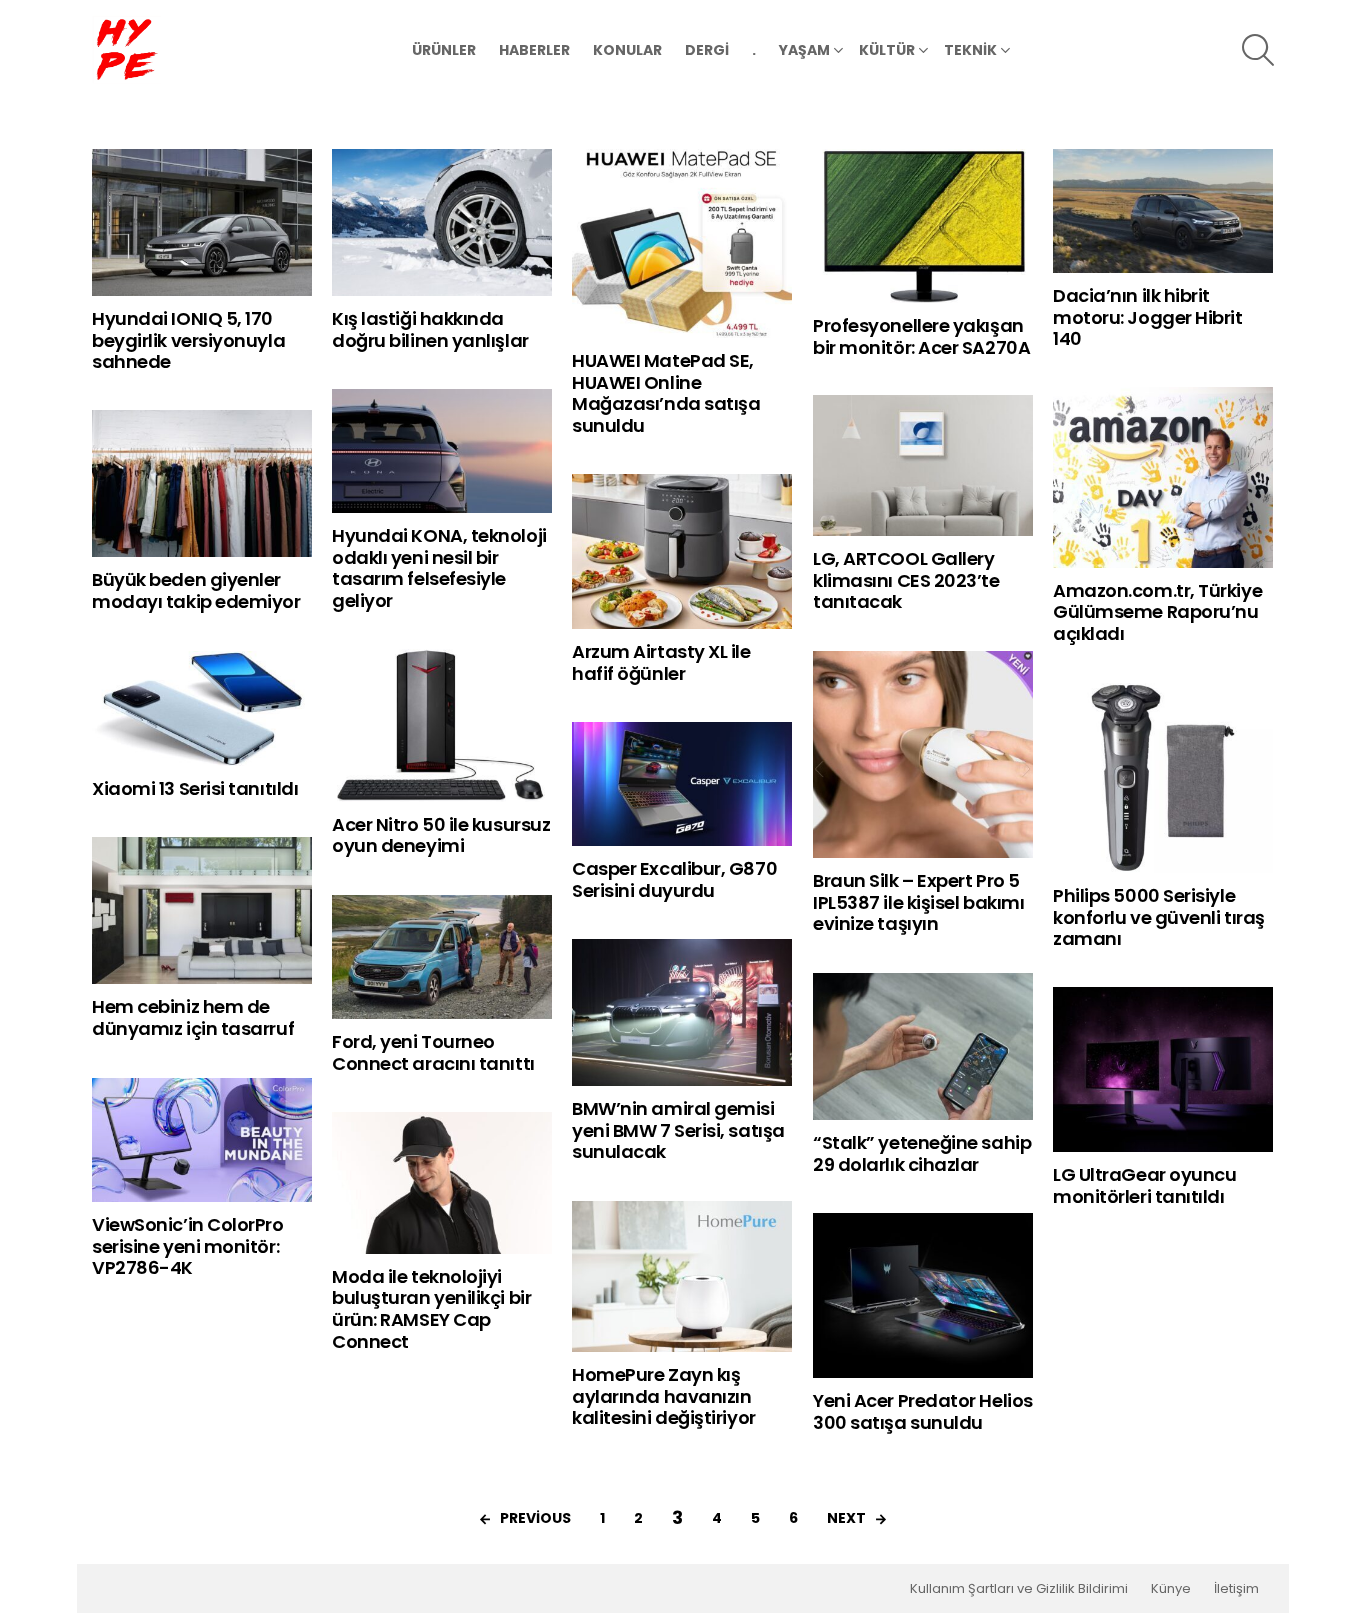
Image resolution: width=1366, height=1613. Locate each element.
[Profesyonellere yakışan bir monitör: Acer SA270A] (923, 226)
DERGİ (707, 50)
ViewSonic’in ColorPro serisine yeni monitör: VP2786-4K (188, 1246)
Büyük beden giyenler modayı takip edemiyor (196, 590)
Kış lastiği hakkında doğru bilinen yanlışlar (430, 329)
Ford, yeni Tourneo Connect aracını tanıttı (433, 1052)
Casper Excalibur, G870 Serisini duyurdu (674, 879)
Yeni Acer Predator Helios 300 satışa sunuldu (923, 1411)
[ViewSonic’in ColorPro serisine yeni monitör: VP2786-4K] (202, 1140)
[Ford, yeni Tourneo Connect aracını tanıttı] (442, 957)
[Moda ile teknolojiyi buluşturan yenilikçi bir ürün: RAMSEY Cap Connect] (442, 1183)
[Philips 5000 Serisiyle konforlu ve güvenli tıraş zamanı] (1163, 778)
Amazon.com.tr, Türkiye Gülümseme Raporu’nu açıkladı (1157, 612)
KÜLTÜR (887, 50)
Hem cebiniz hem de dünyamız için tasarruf (193, 1017)
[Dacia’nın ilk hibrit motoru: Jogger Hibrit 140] (1163, 211)
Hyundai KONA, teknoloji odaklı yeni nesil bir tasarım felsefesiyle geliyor (439, 568)
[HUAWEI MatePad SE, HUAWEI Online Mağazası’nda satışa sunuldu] (682, 243)
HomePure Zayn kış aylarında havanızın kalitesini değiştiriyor (664, 1396)
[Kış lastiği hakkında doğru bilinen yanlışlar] (442, 222)
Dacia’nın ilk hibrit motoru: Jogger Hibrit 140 (1148, 317)
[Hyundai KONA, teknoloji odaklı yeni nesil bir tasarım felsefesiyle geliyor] (442, 451)
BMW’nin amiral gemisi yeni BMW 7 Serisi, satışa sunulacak (678, 1130)
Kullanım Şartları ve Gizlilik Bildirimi (1019, 1589)
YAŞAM (804, 50)
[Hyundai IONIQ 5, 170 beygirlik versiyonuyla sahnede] (202, 222)
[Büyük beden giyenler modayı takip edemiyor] (202, 483)
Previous (535, 1518)
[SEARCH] (1258, 50)
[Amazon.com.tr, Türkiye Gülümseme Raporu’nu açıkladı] (1163, 477)
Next (846, 1518)
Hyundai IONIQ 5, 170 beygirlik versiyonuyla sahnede (188, 340)
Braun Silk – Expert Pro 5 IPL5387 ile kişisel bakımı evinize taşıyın (918, 902)
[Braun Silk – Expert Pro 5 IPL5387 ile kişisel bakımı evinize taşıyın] (923, 754)
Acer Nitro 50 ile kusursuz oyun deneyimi (441, 835)
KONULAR (627, 50)
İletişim (1236, 1589)
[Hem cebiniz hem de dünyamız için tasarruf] (202, 910)
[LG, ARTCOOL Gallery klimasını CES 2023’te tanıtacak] (923, 465)
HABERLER (534, 50)
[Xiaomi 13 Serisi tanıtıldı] (202, 708)
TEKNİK (970, 50)
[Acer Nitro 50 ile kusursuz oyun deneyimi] (442, 725)
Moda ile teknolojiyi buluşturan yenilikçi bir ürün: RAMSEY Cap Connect (431, 1309)
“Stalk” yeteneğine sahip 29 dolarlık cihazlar (922, 1153)
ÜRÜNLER (444, 50)
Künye (1171, 1589)
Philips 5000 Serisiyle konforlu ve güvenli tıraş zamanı (1159, 917)
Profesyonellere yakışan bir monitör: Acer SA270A (921, 336)
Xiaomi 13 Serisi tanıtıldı (195, 788)
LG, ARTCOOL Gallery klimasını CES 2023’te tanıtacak (906, 580)
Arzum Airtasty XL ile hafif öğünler (661, 662)
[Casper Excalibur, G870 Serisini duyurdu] (682, 784)
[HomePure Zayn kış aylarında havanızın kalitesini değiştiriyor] (682, 1276)
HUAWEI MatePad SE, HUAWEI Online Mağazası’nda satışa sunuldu (666, 393)
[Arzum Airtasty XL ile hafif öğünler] (682, 551)
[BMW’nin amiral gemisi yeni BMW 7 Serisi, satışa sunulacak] (682, 1012)
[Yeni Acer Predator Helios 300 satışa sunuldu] (923, 1295)
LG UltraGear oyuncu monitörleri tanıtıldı (1144, 1185)
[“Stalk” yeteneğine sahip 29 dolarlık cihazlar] (923, 1046)
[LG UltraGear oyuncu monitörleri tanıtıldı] (1163, 1069)
